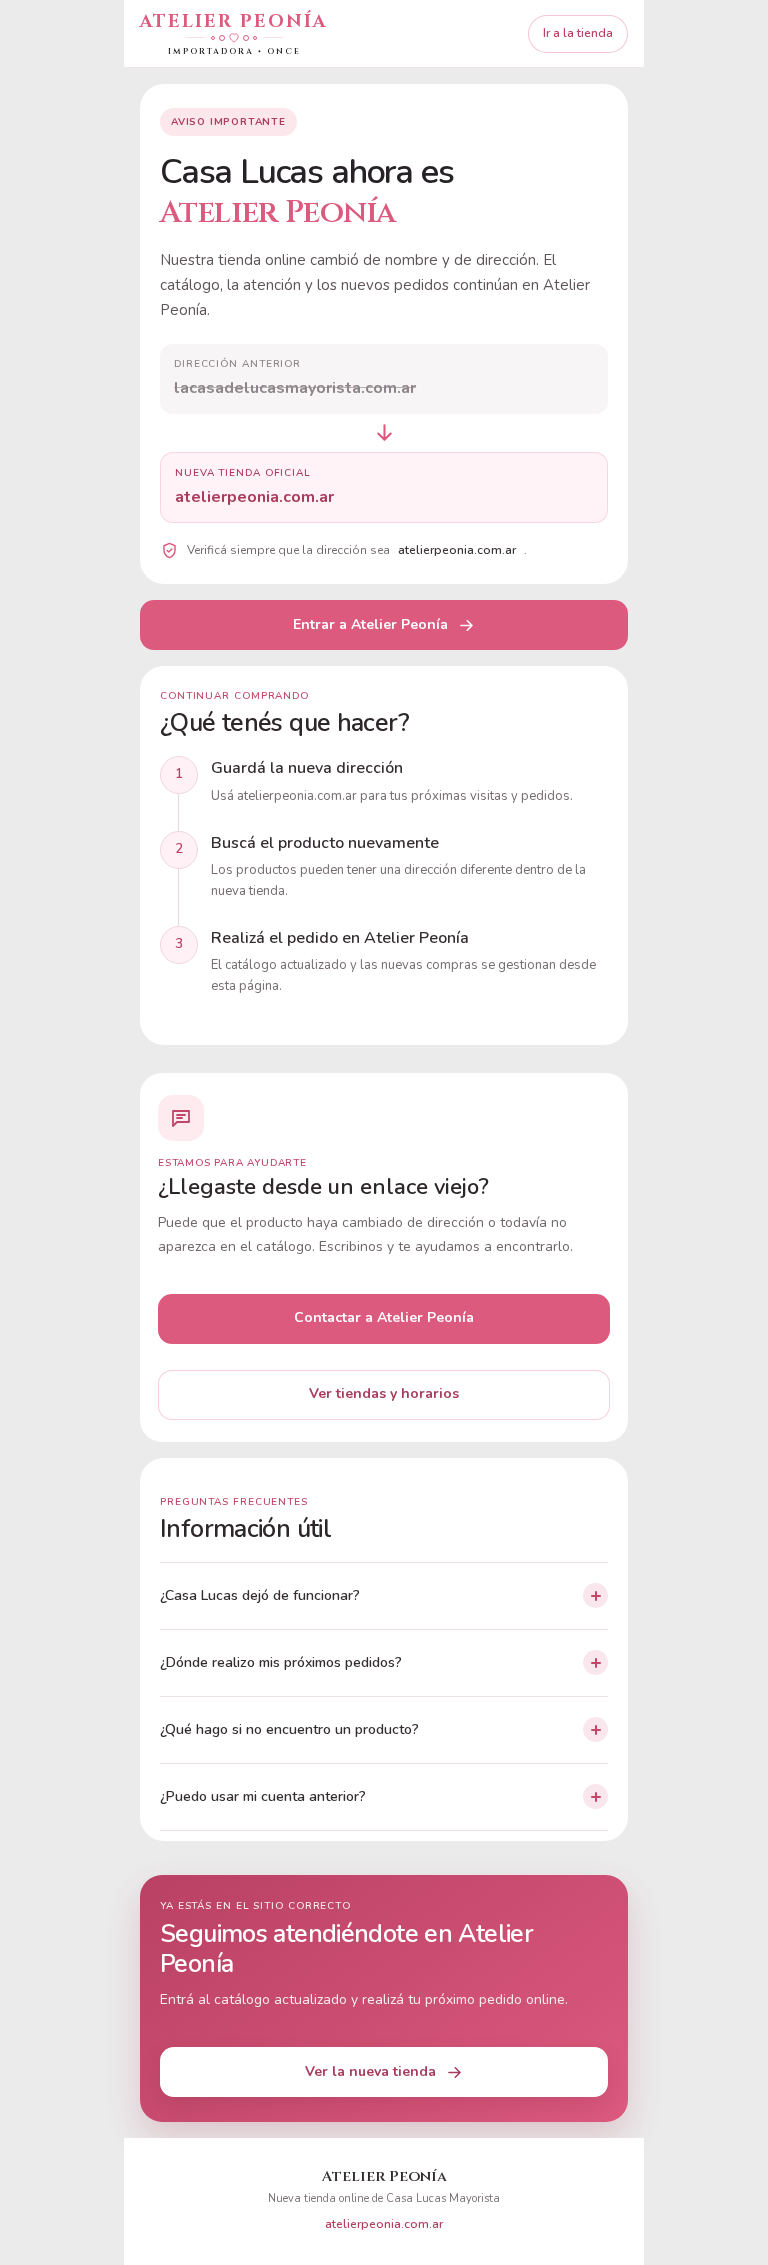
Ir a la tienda (578, 33)
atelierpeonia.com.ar (384, 2224)
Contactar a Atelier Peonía (384, 1317)
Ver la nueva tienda (370, 2071)
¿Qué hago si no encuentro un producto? (289, 1729)
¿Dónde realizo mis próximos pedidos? (281, 1662)
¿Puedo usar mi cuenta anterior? (263, 1796)
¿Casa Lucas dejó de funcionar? (260, 1595)
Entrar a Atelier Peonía (370, 624)
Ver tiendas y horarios (384, 1393)
